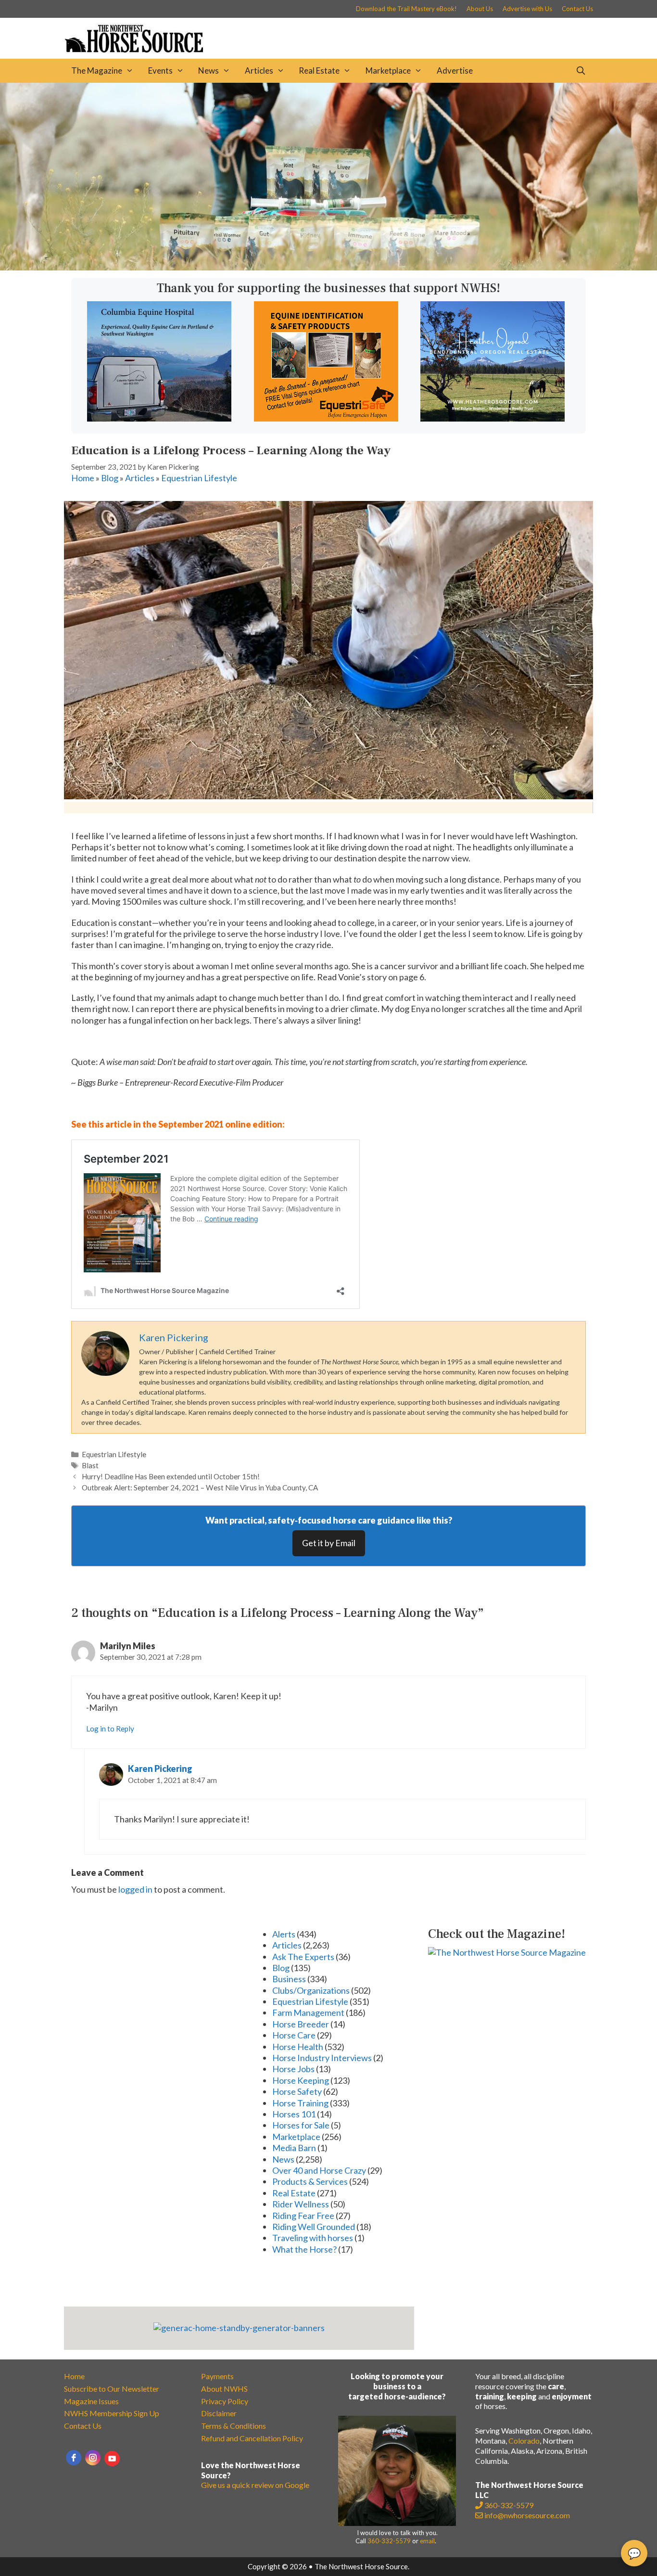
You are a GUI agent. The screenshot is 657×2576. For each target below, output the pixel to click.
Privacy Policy (225, 2401)
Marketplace (388, 70)
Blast (90, 1465)
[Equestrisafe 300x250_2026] (326, 418)
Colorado (524, 2441)
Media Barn (294, 2148)
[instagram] (93, 2458)
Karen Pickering (160, 1769)
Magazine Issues (91, 2401)
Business (289, 1979)
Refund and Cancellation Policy (252, 2438)
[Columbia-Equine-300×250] (159, 418)
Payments (217, 2376)
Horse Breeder (301, 2024)
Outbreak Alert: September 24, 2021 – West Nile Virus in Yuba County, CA (200, 1487)
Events (160, 70)
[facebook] (74, 2458)
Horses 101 (294, 2114)
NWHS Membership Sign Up (112, 2413)
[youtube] (112, 2459)
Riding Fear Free (303, 2216)
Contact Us (577, 9)
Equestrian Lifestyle (199, 478)
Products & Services (310, 2181)
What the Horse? (304, 2249)
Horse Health (298, 2047)
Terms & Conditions (234, 2426)
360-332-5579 (389, 2541)
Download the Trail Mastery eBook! (406, 9)
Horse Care (294, 2035)
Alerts (284, 1934)
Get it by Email (329, 1543)
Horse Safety (297, 2091)
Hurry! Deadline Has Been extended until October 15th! (171, 1476)
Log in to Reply (110, 1729)
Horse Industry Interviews (322, 2058)
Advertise (455, 70)
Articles (259, 70)
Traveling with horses (313, 2238)
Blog (110, 478)
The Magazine (97, 70)
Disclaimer (219, 2413)
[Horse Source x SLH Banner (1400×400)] (328, 267)
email (427, 2541)
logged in (135, 1889)
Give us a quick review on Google (255, 2485)
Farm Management (308, 2012)
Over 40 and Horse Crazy (319, 2170)
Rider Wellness (301, 2204)
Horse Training (300, 2103)
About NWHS (224, 2389)
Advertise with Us (527, 9)
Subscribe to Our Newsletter (112, 2389)
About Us (480, 9)
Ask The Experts (303, 1957)
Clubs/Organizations (311, 1990)
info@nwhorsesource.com (527, 2515)
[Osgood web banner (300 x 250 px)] (493, 418)
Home (83, 478)
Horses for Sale (301, 2125)
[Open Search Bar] (581, 71)
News (208, 70)
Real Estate (319, 70)
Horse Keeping (301, 2080)
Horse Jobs (293, 2069)
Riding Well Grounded (314, 2227)
